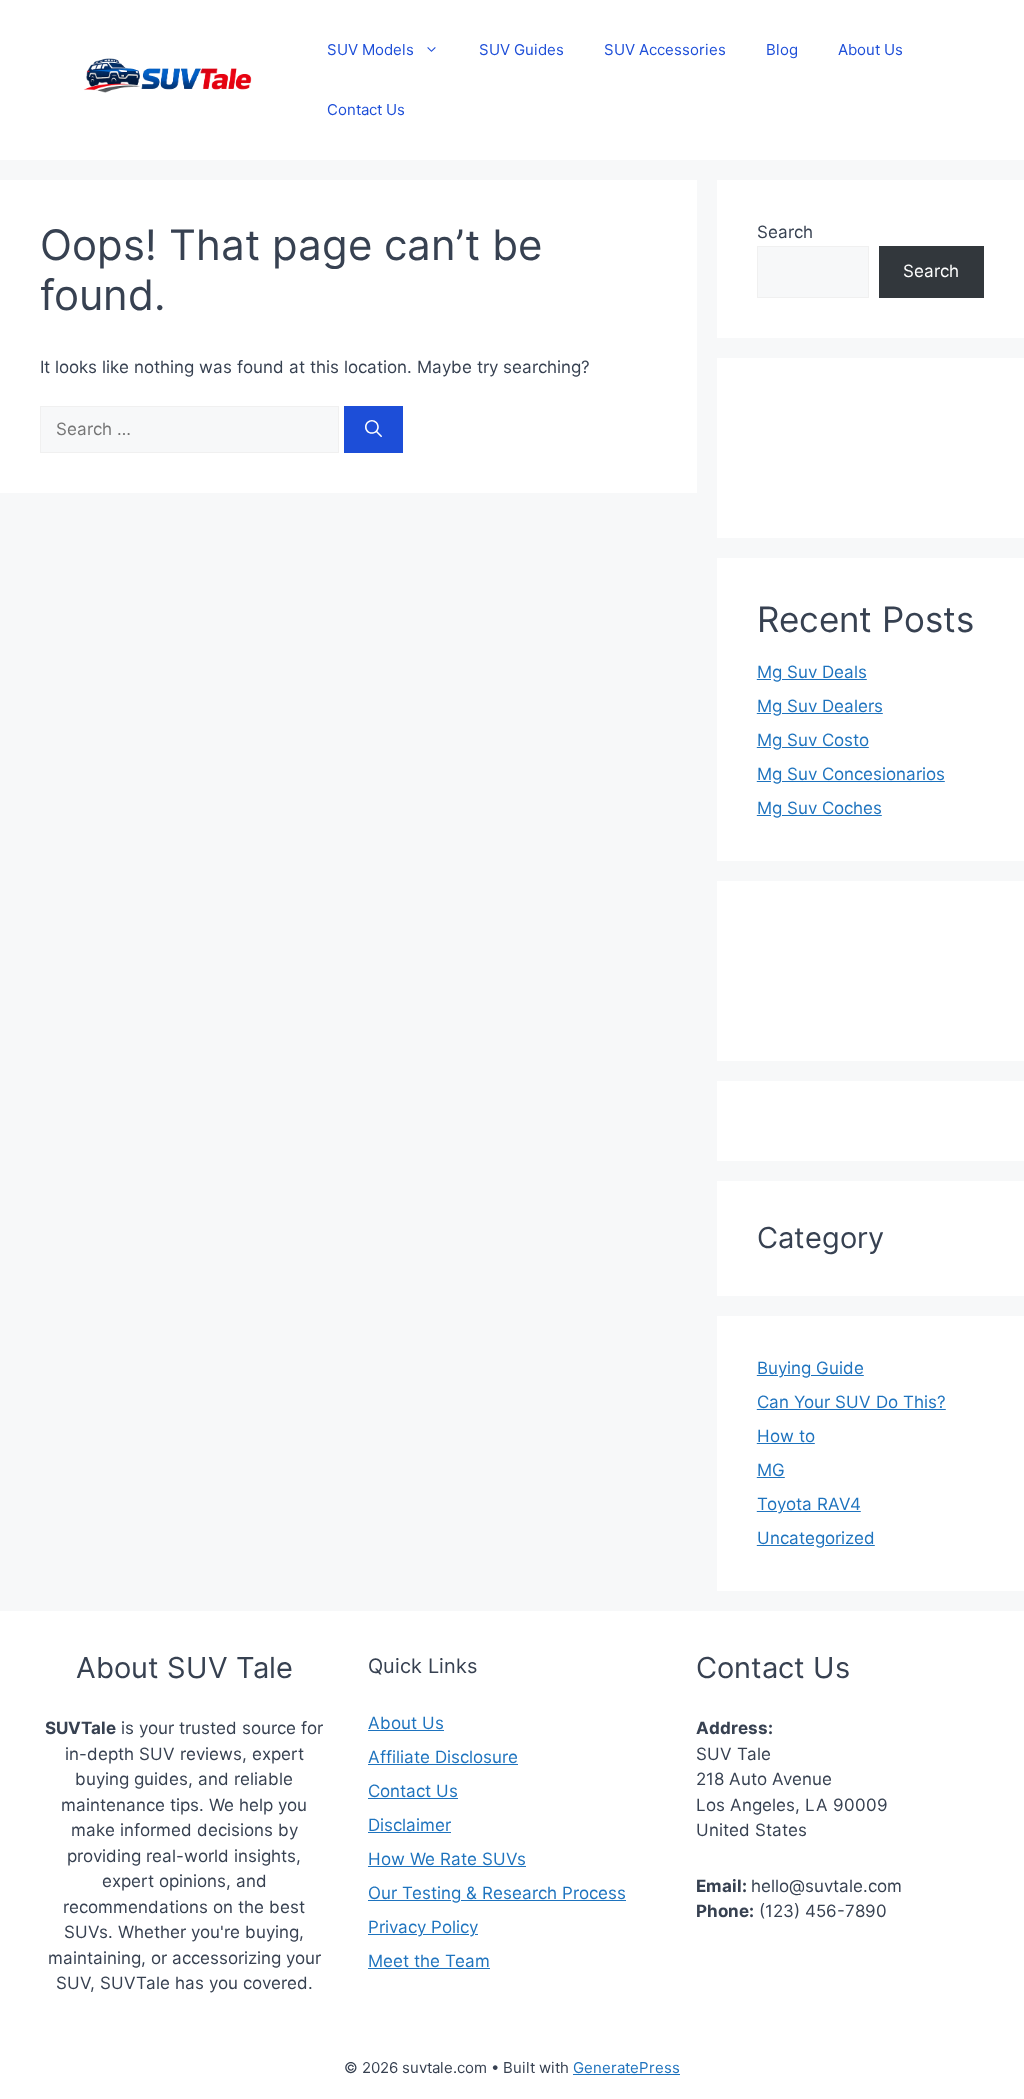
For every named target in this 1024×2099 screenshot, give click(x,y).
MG (771, 1470)
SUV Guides (521, 49)
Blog (782, 49)
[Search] (373, 430)
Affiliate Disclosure (443, 1757)
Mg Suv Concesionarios (851, 774)
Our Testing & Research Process (497, 1893)
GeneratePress (626, 2067)
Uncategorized (816, 1538)
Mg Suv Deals (812, 672)
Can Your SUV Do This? (851, 1402)
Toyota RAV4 (809, 1504)
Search (785, 232)
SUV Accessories (665, 49)
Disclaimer (409, 1825)
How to (786, 1436)
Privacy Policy (423, 1927)
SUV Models (370, 49)
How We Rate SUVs (447, 1859)
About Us (870, 49)
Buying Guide (810, 1368)
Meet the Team (429, 1961)
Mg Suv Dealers (820, 706)
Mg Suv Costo (813, 740)
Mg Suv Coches (819, 808)
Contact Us (366, 109)
